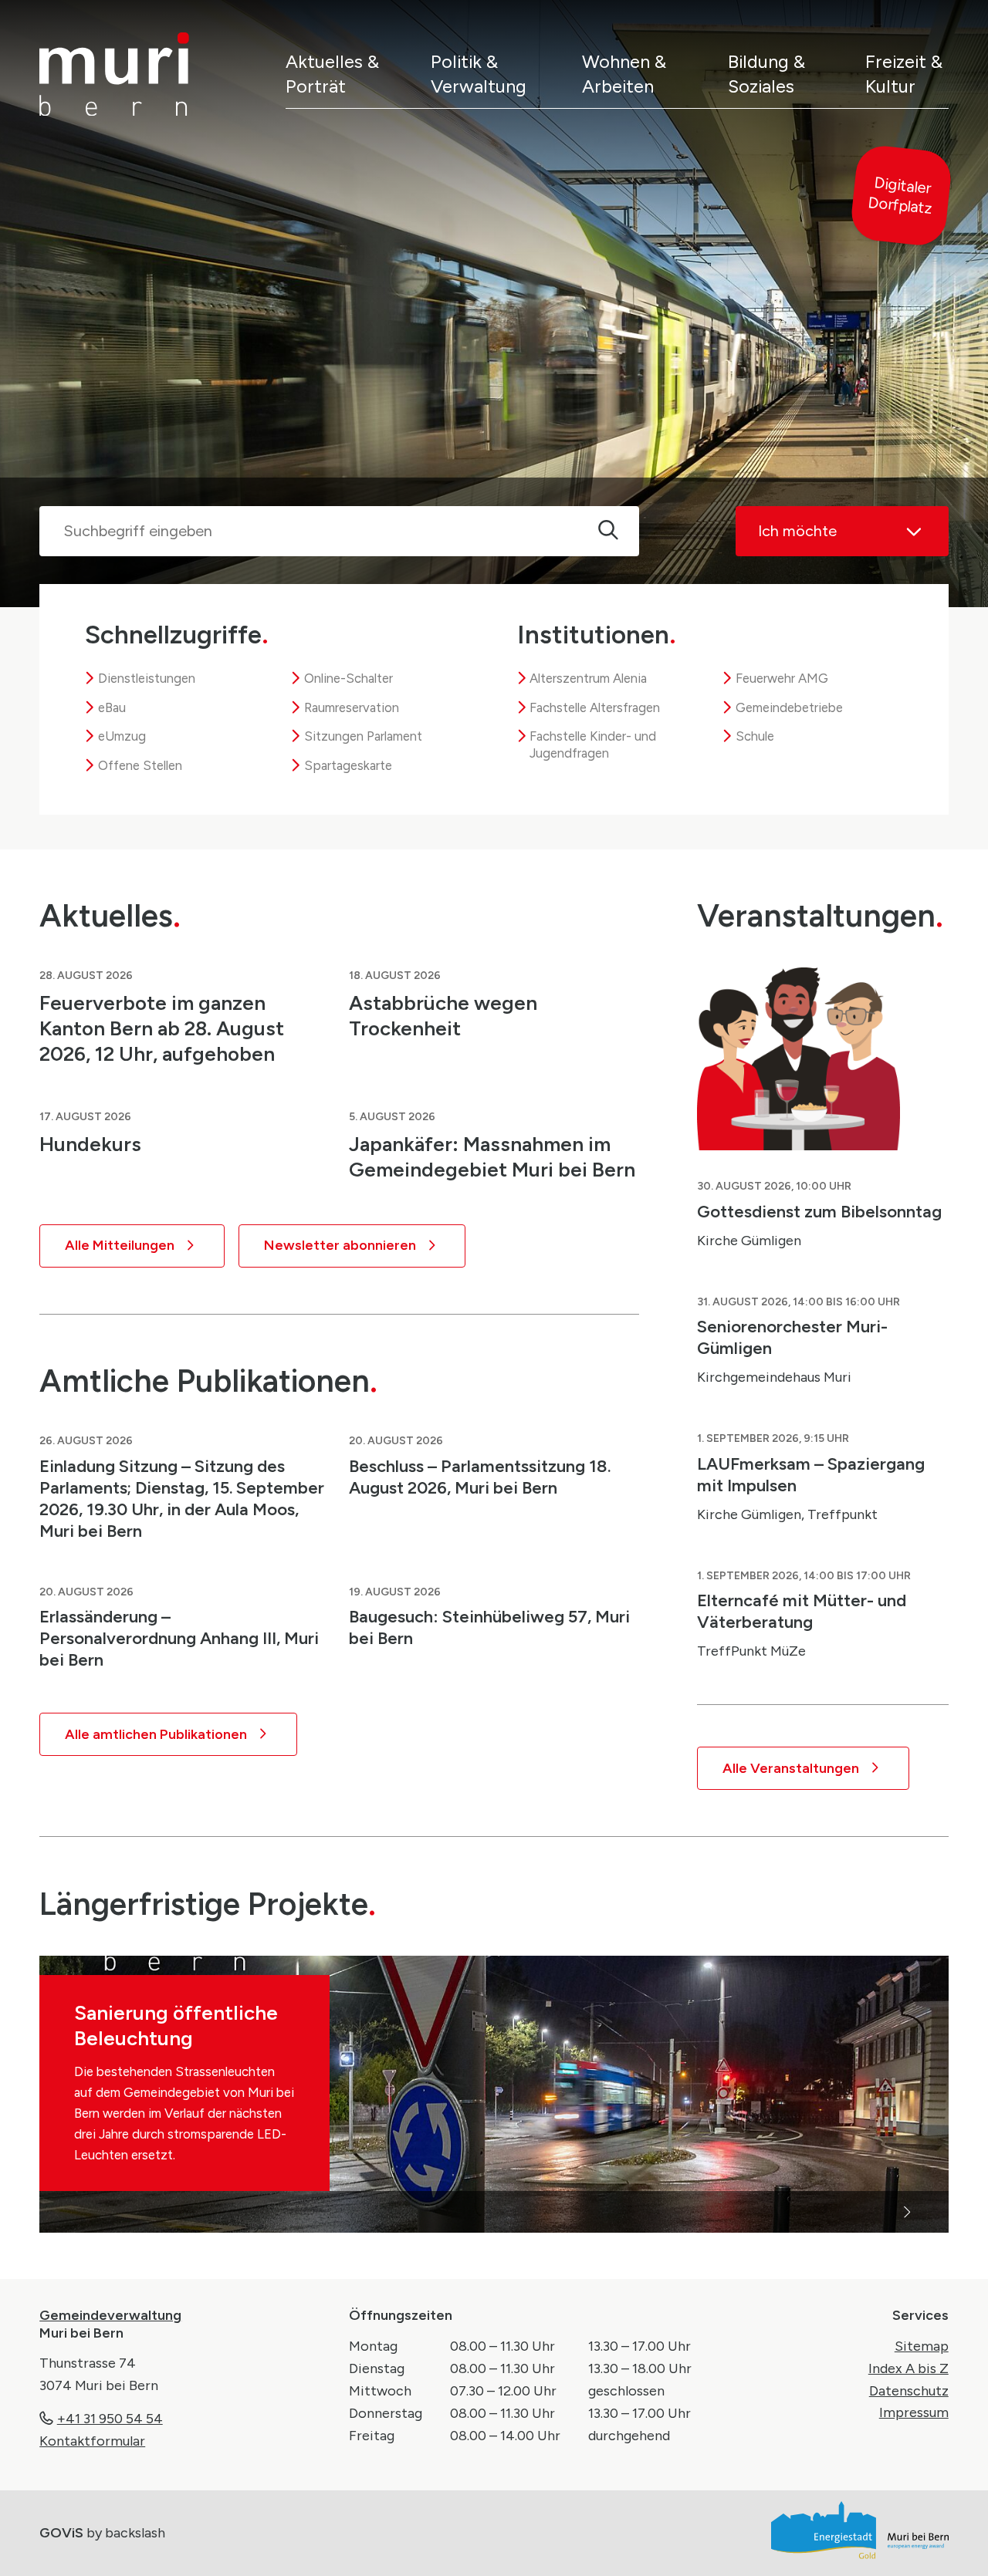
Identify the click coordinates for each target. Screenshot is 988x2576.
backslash (135, 2533)
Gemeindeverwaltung (110, 2315)
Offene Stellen (140, 765)
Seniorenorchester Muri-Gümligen (792, 1337)
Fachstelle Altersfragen (595, 707)
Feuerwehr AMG (782, 678)
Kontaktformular (92, 2441)
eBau (112, 707)
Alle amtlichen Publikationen (156, 1734)
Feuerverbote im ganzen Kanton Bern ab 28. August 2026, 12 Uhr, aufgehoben (162, 1028)
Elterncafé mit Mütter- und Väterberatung (802, 1611)
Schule (755, 736)
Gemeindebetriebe (789, 707)
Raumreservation (352, 707)
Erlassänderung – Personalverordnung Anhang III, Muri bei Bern (179, 1638)
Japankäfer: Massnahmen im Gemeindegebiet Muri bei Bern (492, 1157)
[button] (267, 2212)
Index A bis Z (908, 2368)
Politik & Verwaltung (479, 73)
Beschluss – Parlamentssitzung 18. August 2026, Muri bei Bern (480, 1477)
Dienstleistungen (147, 678)
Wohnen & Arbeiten (624, 73)
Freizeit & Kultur (904, 73)
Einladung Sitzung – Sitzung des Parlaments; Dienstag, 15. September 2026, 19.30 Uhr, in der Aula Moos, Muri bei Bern (182, 1498)
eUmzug (122, 736)
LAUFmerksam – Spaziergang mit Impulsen (811, 1474)
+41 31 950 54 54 (110, 2419)
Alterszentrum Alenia (588, 678)
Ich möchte (797, 531)
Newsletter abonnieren (340, 1245)
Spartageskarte (348, 765)
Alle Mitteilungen (120, 1245)
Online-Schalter (349, 678)
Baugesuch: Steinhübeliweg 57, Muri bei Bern (489, 1627)
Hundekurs (90, 1144)
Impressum (914, 2412)
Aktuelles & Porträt (332, 73)
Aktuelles (110, 915)
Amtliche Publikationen (208, 1381)
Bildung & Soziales (766, 73)
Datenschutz (909, 2391)
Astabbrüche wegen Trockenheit (443, 1016)
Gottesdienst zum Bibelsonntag (819, 1211)
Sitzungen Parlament (363, 736)
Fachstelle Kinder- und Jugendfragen (593, 744)
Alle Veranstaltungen (791, 1768)
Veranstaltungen (820, 915)
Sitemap (922, 2346)
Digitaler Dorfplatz (900, 196)
